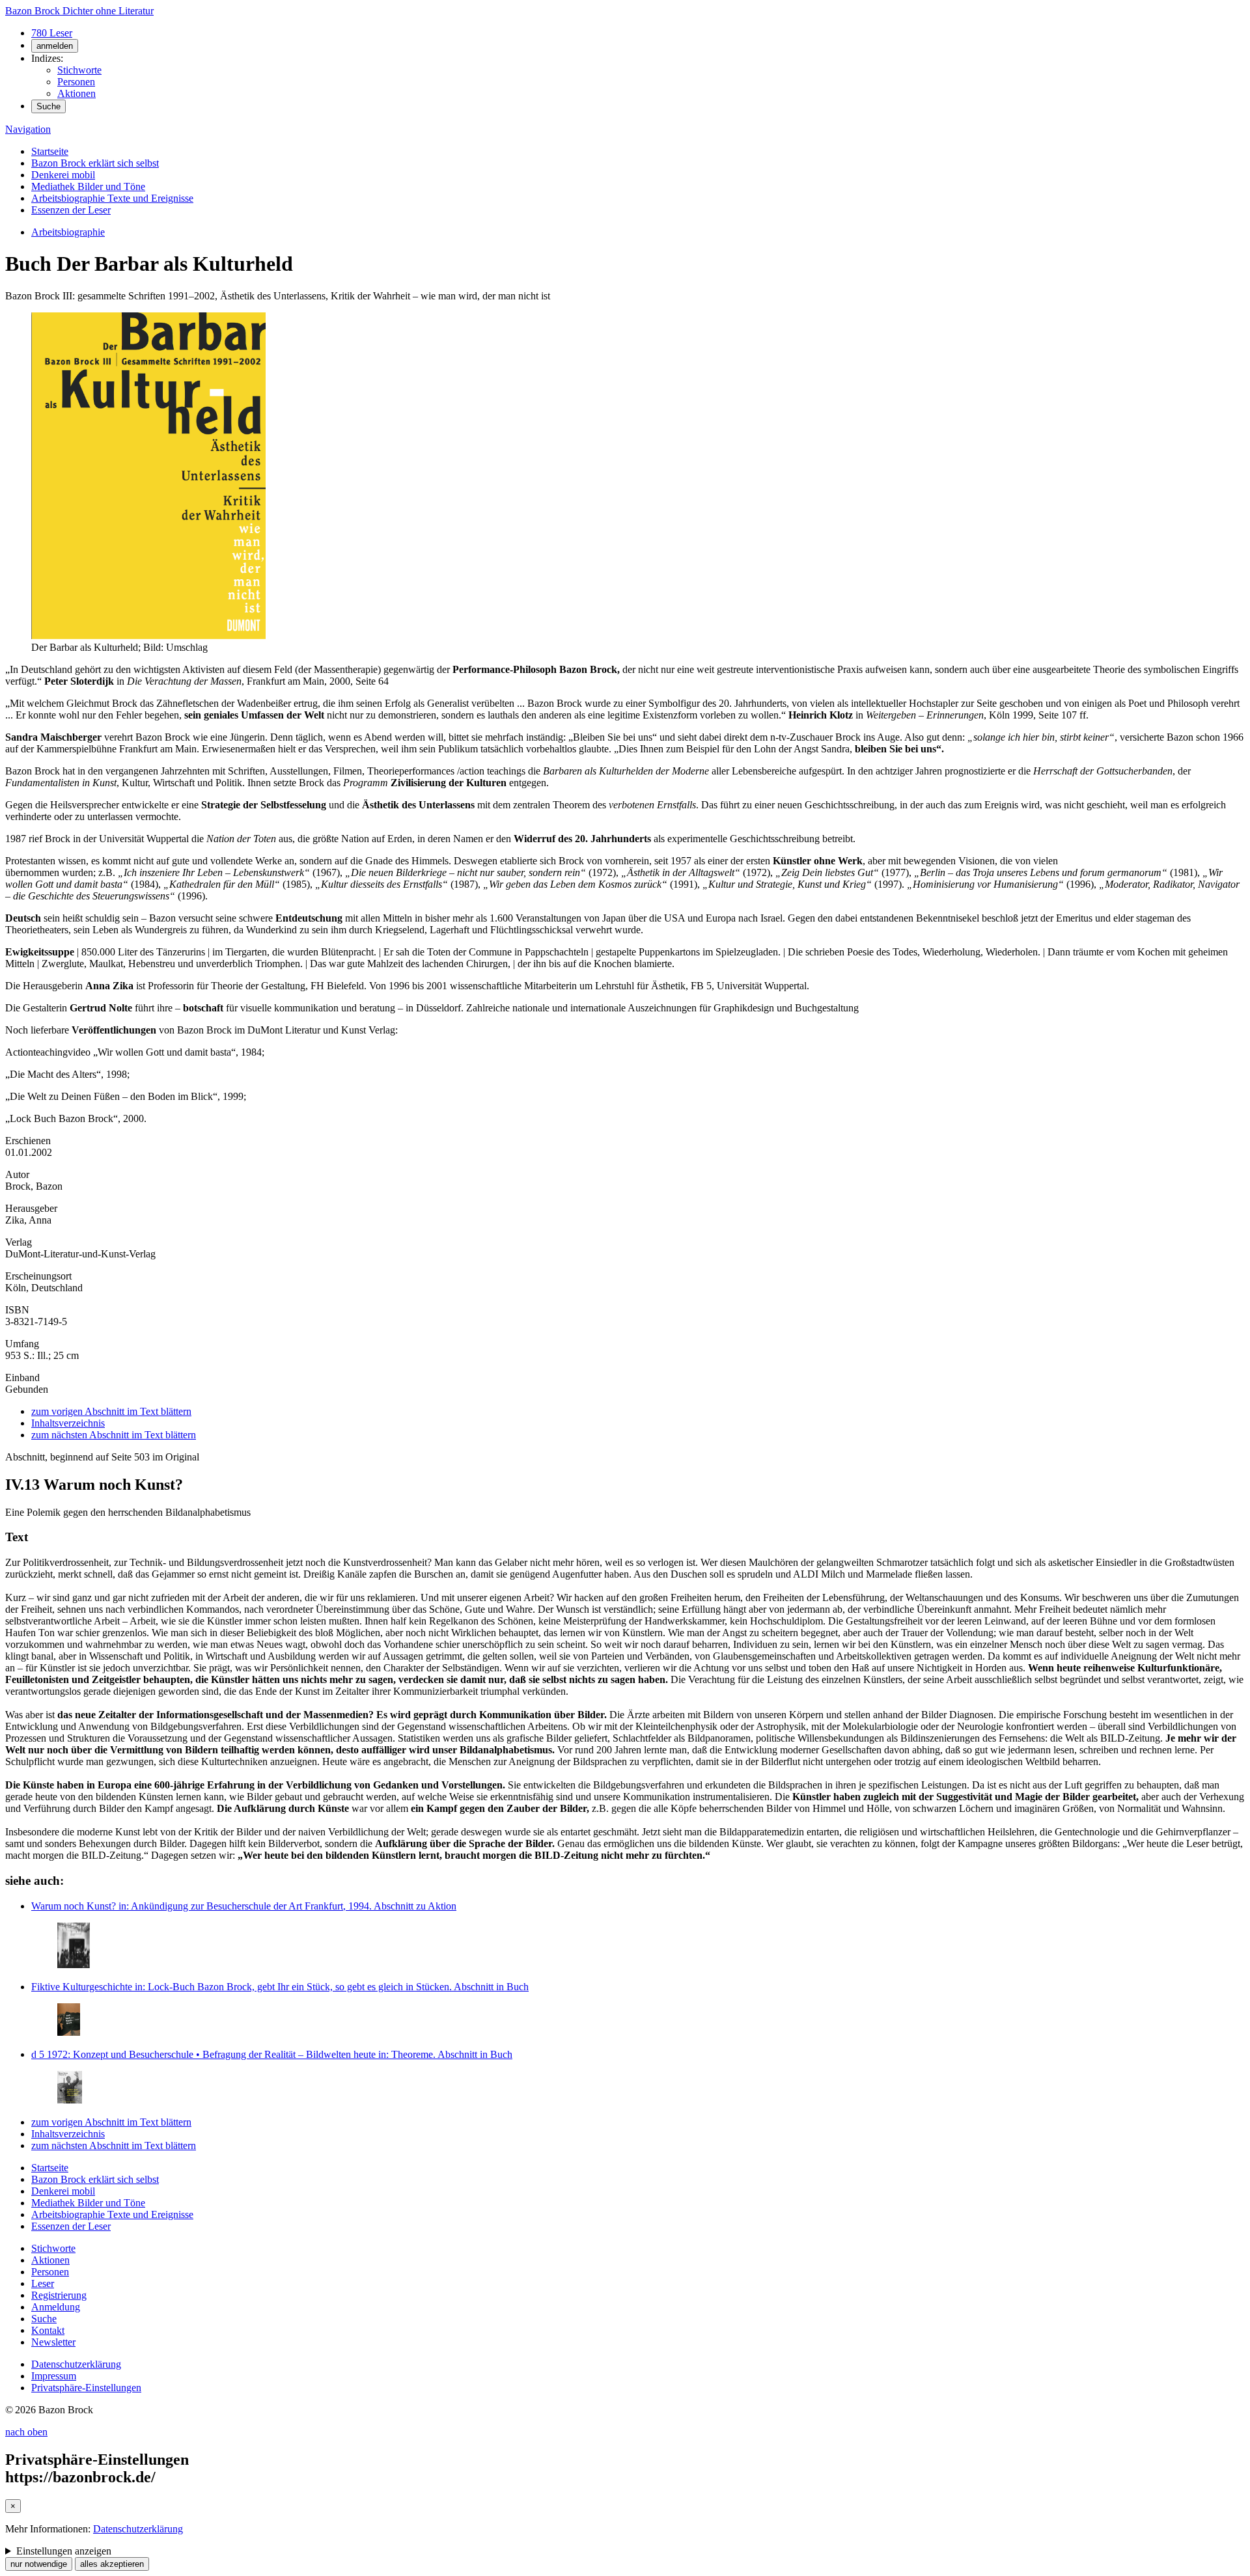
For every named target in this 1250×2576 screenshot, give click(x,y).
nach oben (26, 2432)
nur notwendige (39, 2564)
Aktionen (76, 93)
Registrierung (59, 2295)
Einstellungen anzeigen (64, 2551)
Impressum (54, 2376)
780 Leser (52, 33)
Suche (49, 106)
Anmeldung (56, 2307)
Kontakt (48, 2330)
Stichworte (79, 70)
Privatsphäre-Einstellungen (86, 2388)
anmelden (55, 46)
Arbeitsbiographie (68, 232)
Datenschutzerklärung (76, 2364)
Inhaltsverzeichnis (68, 1423)
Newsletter (53, 2342)
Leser (43, 2283)
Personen (76, 82)
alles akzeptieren (112, 2564)
